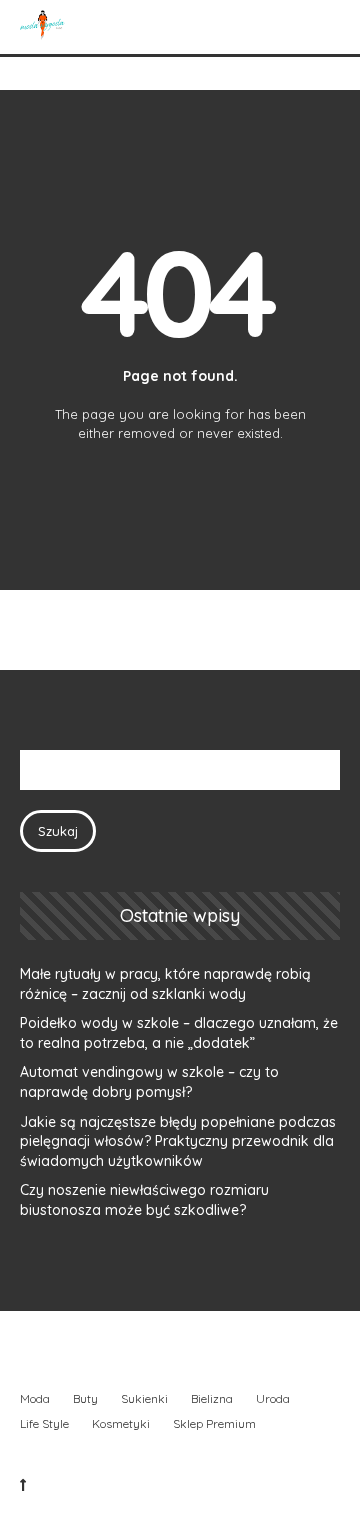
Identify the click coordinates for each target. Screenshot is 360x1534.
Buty (85, 1398)
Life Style (44, 1423)
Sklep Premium (214, 1423)
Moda (35, 1398)
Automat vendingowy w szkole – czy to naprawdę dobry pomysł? (149, 1082)
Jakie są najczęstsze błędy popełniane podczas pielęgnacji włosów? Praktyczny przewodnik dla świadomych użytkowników (178, 1141)
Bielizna (212, 1398)
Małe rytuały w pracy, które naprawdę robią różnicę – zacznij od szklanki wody (165, 984)
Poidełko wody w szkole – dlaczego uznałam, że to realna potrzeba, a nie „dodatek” (179, 1033)
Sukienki (144, 1398)
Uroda (273, 1398)
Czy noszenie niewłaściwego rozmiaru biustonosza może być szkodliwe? (144, 1200)
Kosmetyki (121, 1423)
